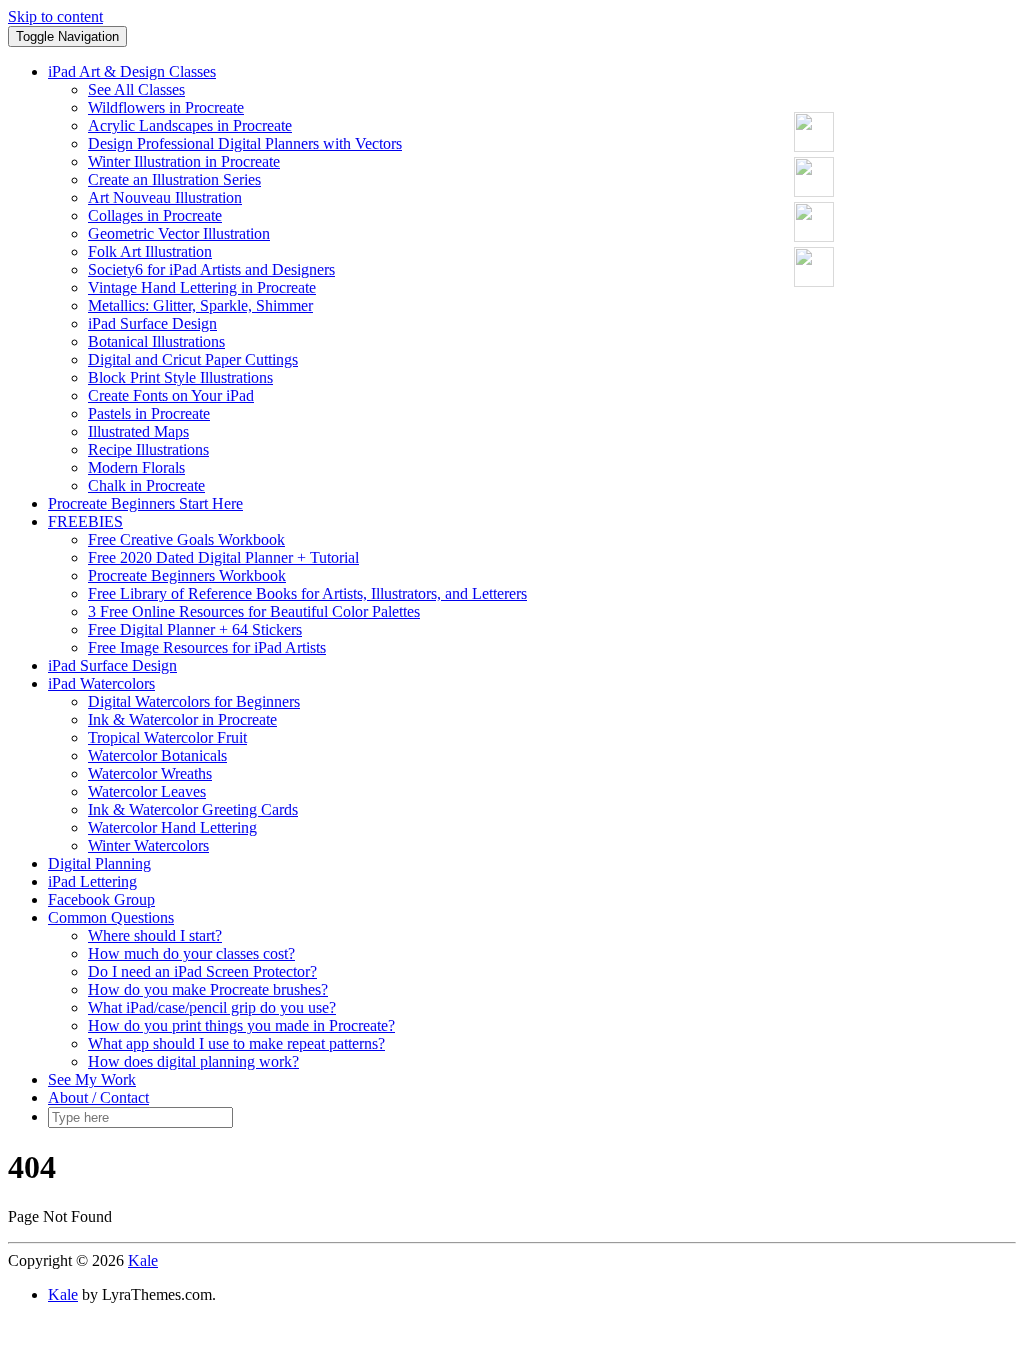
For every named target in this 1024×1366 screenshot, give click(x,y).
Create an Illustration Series (174, 179)
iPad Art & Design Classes (132, 71)
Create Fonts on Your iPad (171, 395)
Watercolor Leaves (147, 791)
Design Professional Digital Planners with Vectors (245, 143)
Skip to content (55, 16)
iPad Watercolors (101, 683)
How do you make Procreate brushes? (208, 989)
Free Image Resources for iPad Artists (207, 647)
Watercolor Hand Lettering (172, 827)
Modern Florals (136, 467)
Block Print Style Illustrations (180, 377)
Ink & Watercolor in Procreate (182, 719)
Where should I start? (155, 935)
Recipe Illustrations (148, 449)
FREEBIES (85, 521)
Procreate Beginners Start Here (145, 503)
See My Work (92, 1079)
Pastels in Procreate (149, 413)
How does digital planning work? (193, 1061)
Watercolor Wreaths (150, 773)
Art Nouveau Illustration (165, 197)
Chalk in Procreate (146, 485)
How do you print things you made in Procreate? (241, 1025)
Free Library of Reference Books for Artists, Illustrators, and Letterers (307, 593)
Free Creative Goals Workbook (186, 539)
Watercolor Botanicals (157, 755)
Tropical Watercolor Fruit (167, 737)
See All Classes (136, 89)
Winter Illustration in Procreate (184, 161)
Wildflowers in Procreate (166, 107)
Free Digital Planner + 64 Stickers (195, 629)
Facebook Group (101, 899)
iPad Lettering (92, 881)
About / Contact (98, 1097)
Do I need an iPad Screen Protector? (202, 971)
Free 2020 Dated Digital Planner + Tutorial (223, 557)
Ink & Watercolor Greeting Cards (193, 809)
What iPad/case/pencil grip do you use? (212, 1007)
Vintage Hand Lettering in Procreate (202, 287)
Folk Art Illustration (150, 251)
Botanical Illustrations (156, 341)
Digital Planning (99, 863)
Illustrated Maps (138, 431)
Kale (143, 1260)
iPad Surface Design (152, 323)
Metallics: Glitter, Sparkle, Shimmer (200, 305)
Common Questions (111, 917)
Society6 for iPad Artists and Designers (211, 269)
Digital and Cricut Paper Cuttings (193, 359)
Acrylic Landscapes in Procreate (190, 125)
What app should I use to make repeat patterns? (236, 1043)
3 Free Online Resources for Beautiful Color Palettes (254, 611)
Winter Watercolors (148, 845)
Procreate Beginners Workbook (187, 575)
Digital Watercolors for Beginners (194, 701)
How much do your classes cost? (191, 953)
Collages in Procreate (155, 215)
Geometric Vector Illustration (179, 233)
